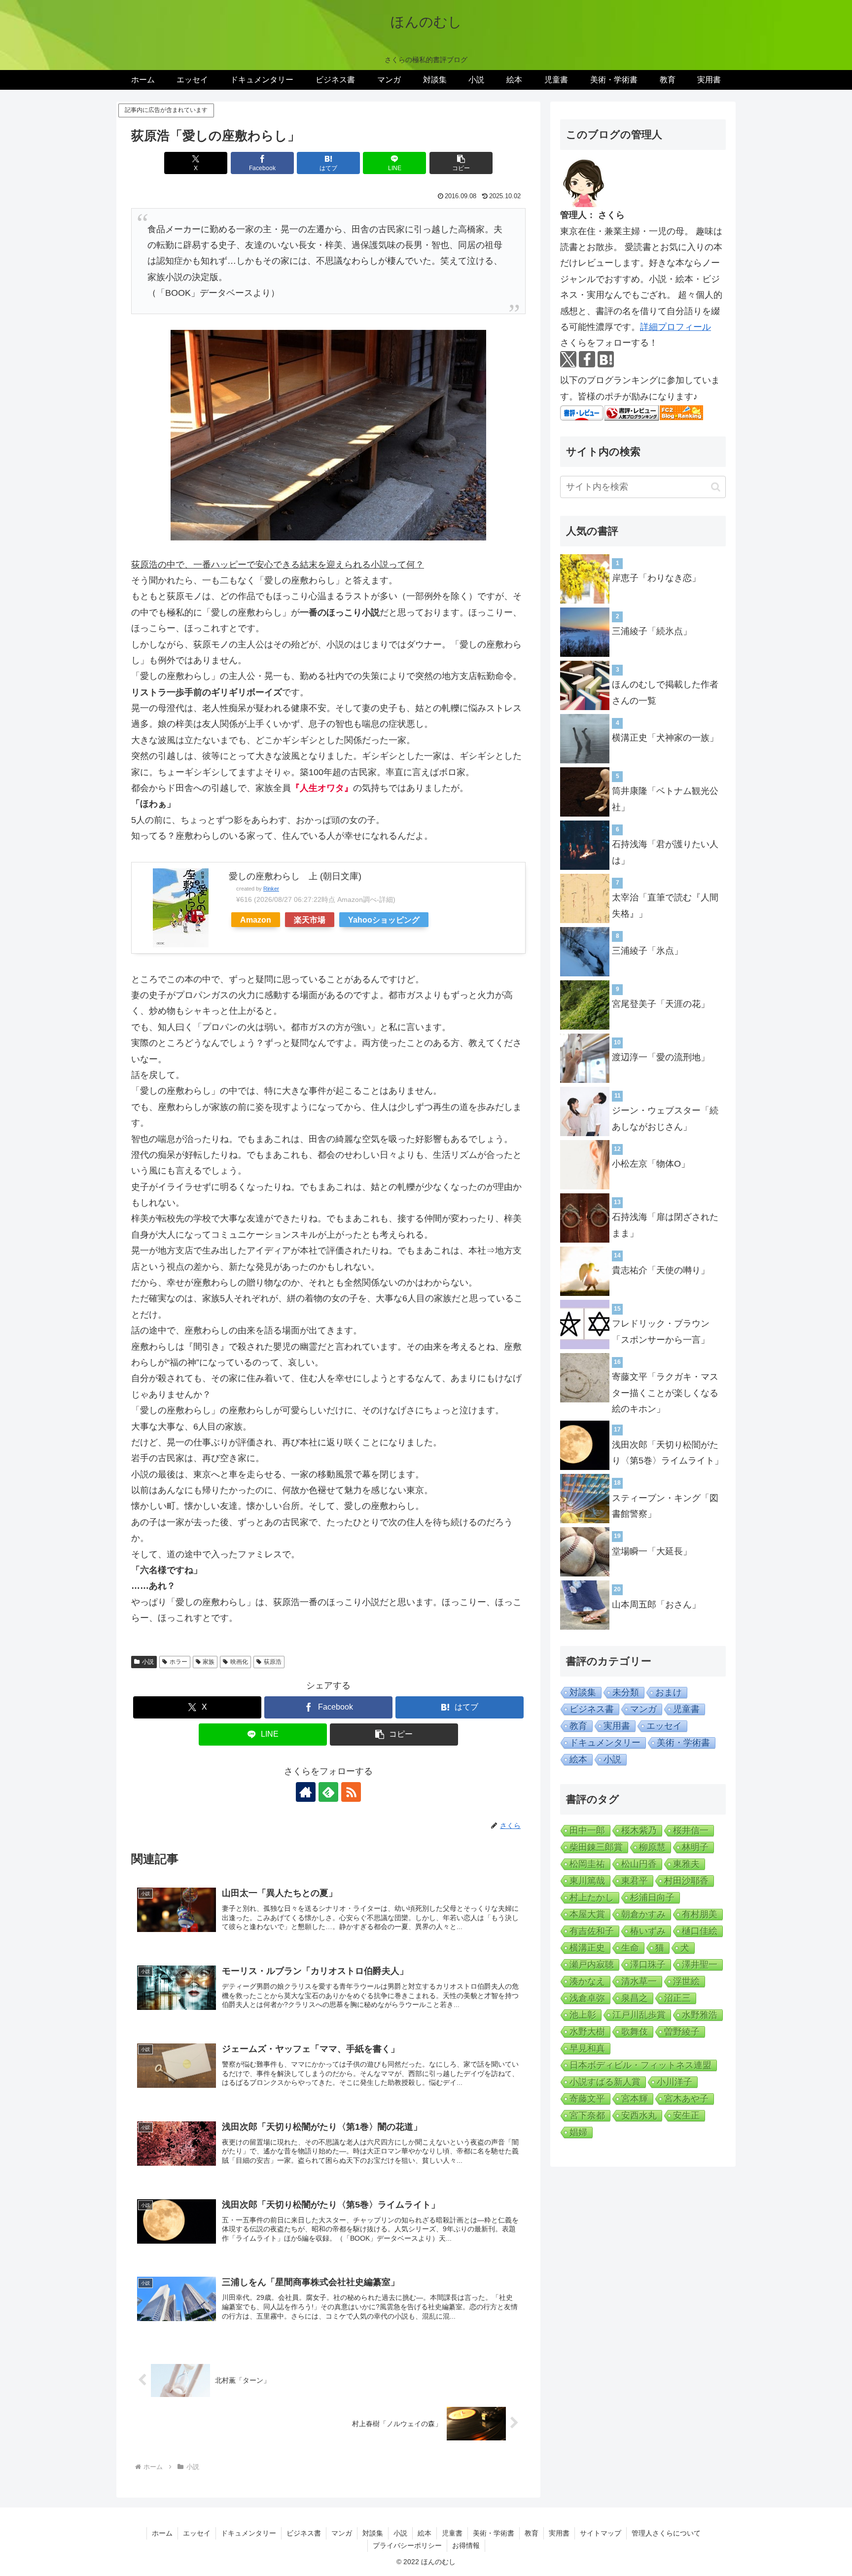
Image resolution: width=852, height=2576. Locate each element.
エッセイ (664, 1726)
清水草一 (639, 1981)
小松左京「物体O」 (651, 1164)
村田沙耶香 (686, 1881)
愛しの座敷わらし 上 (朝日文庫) (295, 876)
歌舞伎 (635, 2032)
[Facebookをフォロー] (587, 359)
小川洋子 (674, 2082)
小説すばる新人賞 (605, 2082)
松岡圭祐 (587, 1864)
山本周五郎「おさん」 (656, 1605)
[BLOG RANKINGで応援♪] (632, 412)
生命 (630, 1948)
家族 (209, 1662)
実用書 (617, 1726)
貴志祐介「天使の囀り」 (661, 1270)
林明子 (695, 1847)
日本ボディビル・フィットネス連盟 (640, 2065)
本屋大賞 (587, 1914)
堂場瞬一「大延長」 (652, 1551)
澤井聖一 (700, 1965)
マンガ (643, 1709)
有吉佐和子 (592, 1931)
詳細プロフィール (675, 327)
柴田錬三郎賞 (596, 1847)
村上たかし (592, 1897)
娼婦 (578, 2132)
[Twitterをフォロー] (568, 359)
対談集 (583, 1692)
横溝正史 (587, 1948)
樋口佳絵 (700, 1931)
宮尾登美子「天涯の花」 (661, 1004)
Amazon (256, 920)
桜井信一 (691, 1830)
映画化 (239, 1662)
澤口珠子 (648, 1965)
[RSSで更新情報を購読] (351, 1792)
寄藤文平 (587, 2099)
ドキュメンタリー (605, 1743)
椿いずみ (648, 1931)
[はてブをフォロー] (606, 359)
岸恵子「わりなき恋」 (656, 578)
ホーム (162, 2533)
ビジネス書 (592, 1709)
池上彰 (583, 2015)
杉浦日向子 (652, 1897)
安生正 (686, 2115)
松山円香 (639, 1864)
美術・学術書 (683, 1743)
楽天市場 (310, 920)
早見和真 (587, 2048)
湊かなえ (587, 1981)
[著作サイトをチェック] (306, 1792)
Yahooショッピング (384, 920)
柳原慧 (652, 1847)
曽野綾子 (682, 2032)
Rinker (271, 889)
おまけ (669, 1692)
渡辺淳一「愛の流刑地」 (661, 1057)
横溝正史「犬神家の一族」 (665, 738)
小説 (148, 1662)
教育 (578, 1726)
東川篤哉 (587, 1881)
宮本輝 (635, 2099)
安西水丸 (639, 2115)
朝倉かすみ (643, 1914)
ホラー (178, 1662)
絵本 (578, 1759)
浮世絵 (686, 1981)
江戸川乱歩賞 (639, 2015)
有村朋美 (700, 1914)
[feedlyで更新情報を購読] (328, 1792)
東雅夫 (686, 1864)
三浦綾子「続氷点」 (652, 631)
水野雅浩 (700, 2015)
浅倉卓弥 (587, 1998)
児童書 (686, 1709)
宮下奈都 (587, 2115)
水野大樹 (587, 2032)
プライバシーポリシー (407, 2545)
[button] (461, 163)
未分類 (626, 1692)
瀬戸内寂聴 (592, 1965)
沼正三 (677, 1998)
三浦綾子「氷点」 (647, 951)
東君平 (635, 1881)
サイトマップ (601, 2533)
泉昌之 (635, 1998)
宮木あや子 (686, 2099)
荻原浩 (273, 1662)
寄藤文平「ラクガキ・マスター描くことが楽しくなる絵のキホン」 (665, 1393)
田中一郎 (587, 1830)
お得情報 (466, 2545)
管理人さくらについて (666, 2533)
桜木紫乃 (639, 1830)
